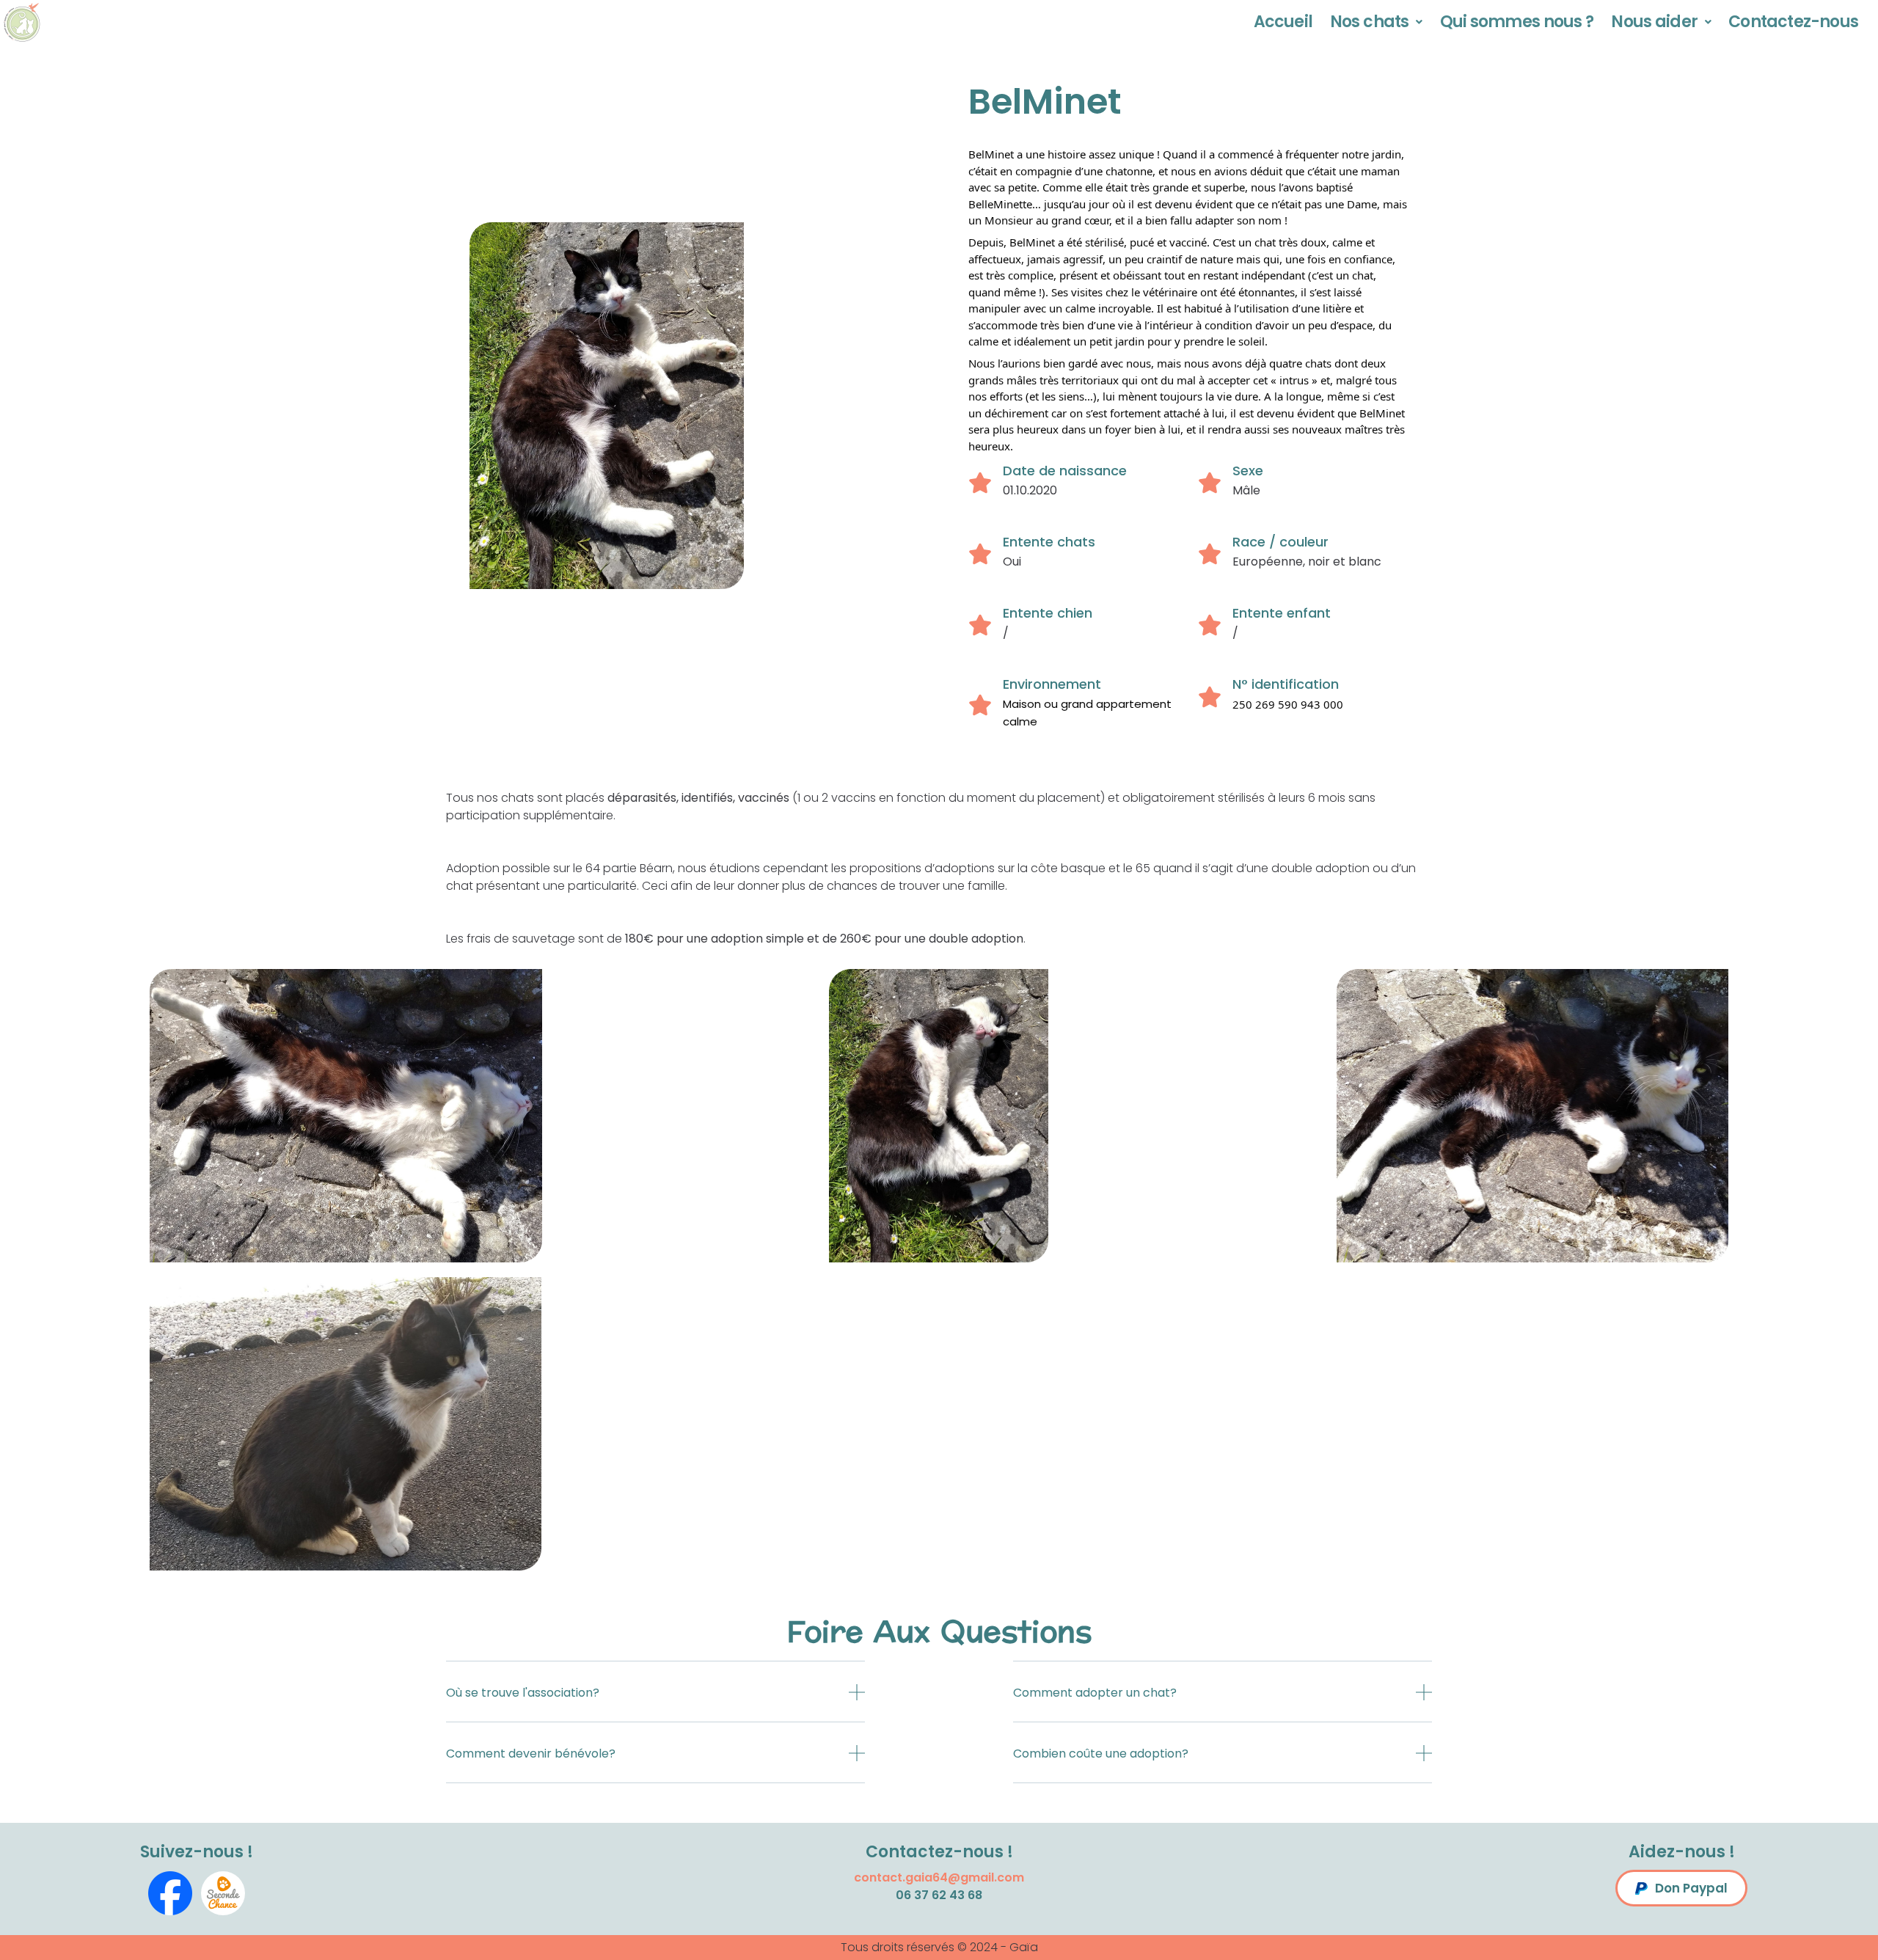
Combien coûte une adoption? (1101, 1754)
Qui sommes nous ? (1517, 22)
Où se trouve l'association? (523, 1693)
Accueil (1283, 22)
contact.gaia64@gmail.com (939, 1877)
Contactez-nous (1793, 22)
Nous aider (1654, 22)
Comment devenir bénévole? (531, 1754)
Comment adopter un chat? (1095, 1693)
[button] (655, 1703)
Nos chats (1369, 22)
